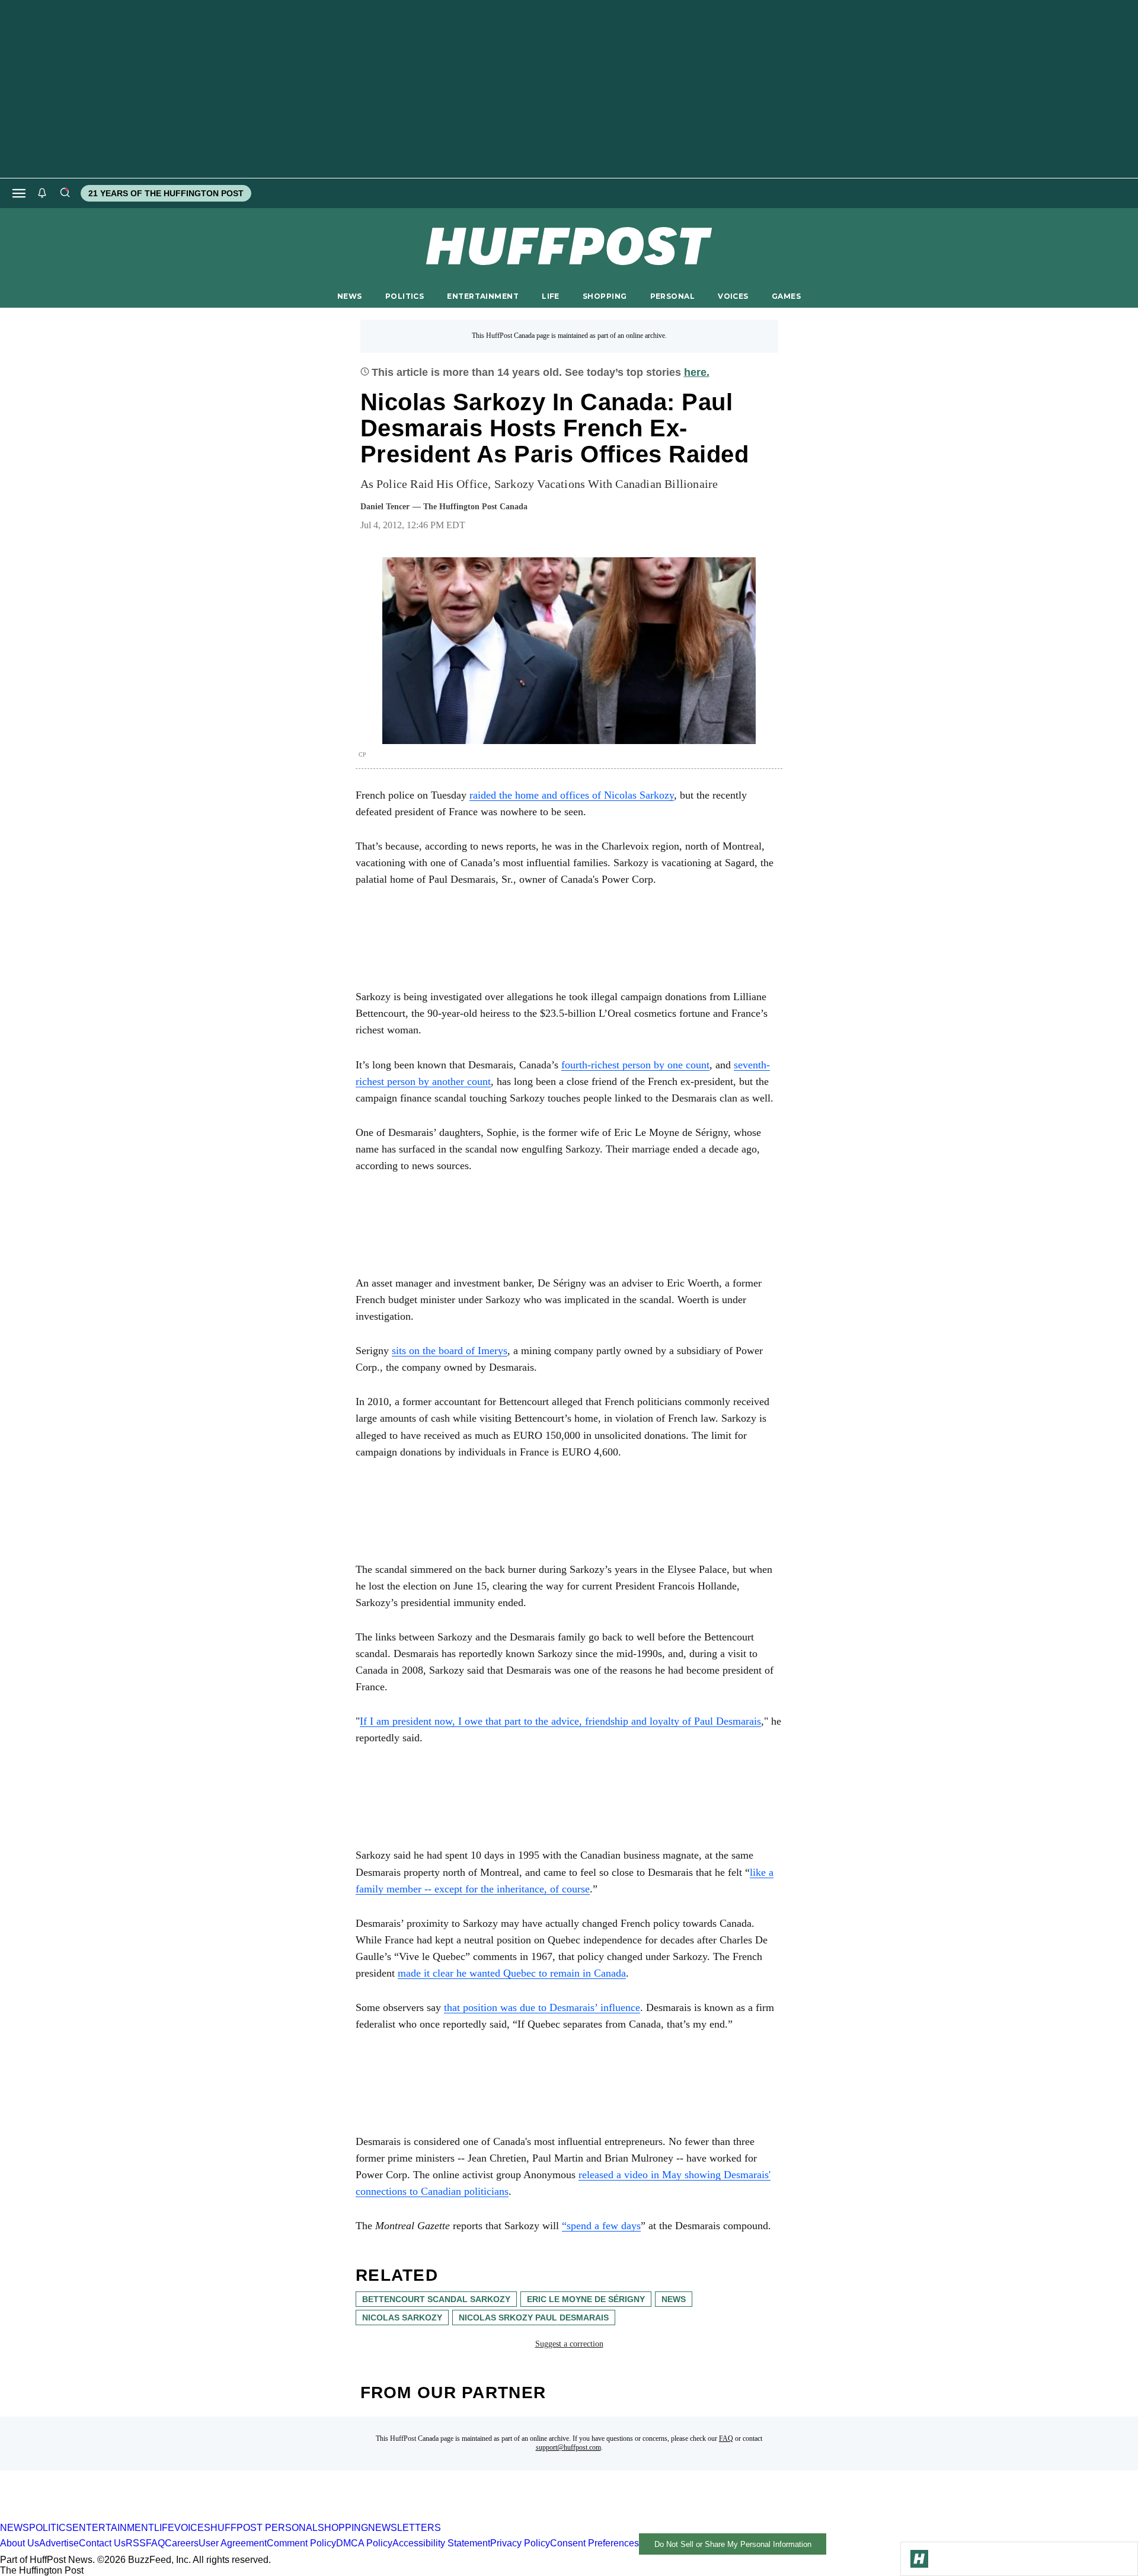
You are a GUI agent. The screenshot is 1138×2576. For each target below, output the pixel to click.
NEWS (350, 296)
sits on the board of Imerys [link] (450, 1351)
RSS (136, 2544)
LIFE (551, 296)
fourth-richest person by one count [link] (635, 1065)
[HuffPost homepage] (153, 2517)
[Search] (65, 193)
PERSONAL (672, 296)
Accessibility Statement (441, 2544)
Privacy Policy (520, 2544)
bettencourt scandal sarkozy (436, 2299)
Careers (182, 2544)
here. (697, 372)
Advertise (59, 2544)
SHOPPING (605, 296)
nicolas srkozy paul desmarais (534, 2318)
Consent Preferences (594, 2544)
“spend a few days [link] (601, 2226)
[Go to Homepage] (919, 2559)
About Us (20, 2544)
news (674, 2299)
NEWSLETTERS (405, 2528)
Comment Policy (301, 2544)
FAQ (726, 2438)
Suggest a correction (569, 2344)
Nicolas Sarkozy (402, 2318)
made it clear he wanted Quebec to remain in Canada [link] (512, 1973)
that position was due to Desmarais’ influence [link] (542, 2007)
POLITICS (405, 296)
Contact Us (102, 2544)
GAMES (786, 296)
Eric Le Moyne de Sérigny (586, 2299)
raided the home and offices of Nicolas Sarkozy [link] (572, 795)
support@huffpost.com (568, 2447)
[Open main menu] (19, 193)
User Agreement (233, 2544)
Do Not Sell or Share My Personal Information (733, 2544)
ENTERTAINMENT (483, 296)
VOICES (733, 296)
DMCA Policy (364, 2544)
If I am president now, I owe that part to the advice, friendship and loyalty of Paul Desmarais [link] (560, 1721)
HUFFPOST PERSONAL (264, 2528)
